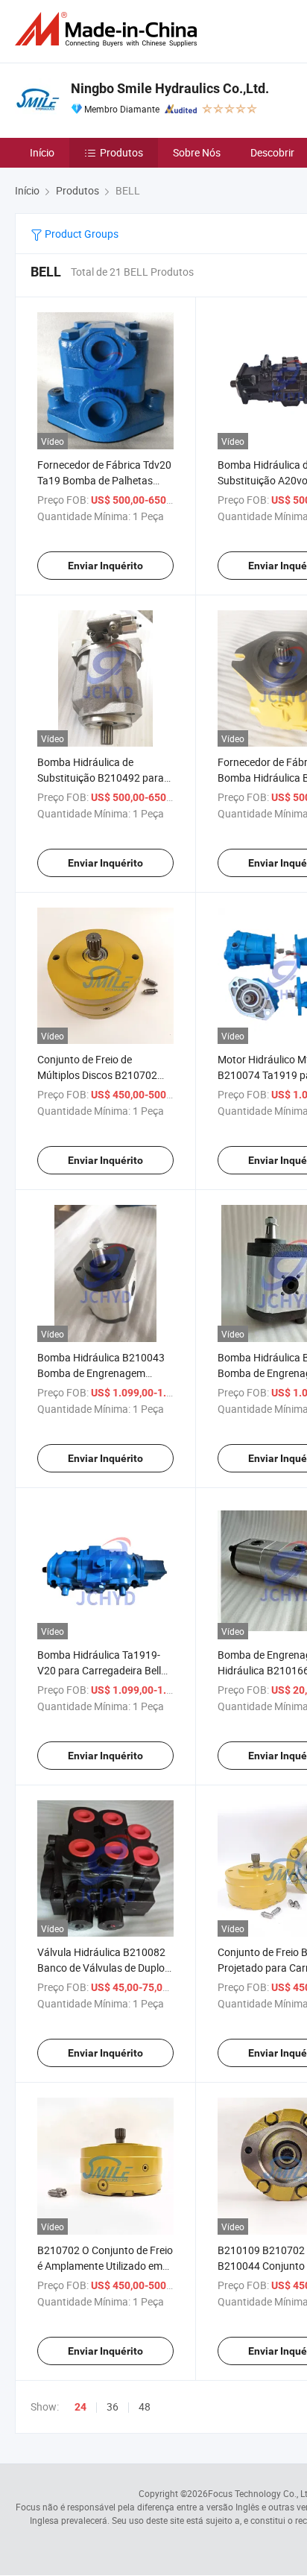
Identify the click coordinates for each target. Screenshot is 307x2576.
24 (80, 2407)
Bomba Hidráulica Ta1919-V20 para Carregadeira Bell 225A (99, 1670)
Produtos (121, 152)
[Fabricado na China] (109, 29)
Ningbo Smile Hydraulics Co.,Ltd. (170, 88)
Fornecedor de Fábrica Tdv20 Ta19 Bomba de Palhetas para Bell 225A (104, 480)
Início (42, 152)
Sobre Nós (197, 152)
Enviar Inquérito (105, 566)
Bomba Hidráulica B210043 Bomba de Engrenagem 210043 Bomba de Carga (101, 1373)
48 (145, 2406)
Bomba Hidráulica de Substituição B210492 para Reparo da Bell (101, 778)
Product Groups (80, 234)
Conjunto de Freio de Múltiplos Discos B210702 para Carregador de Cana (97, 1075)
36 (113, 2406)
